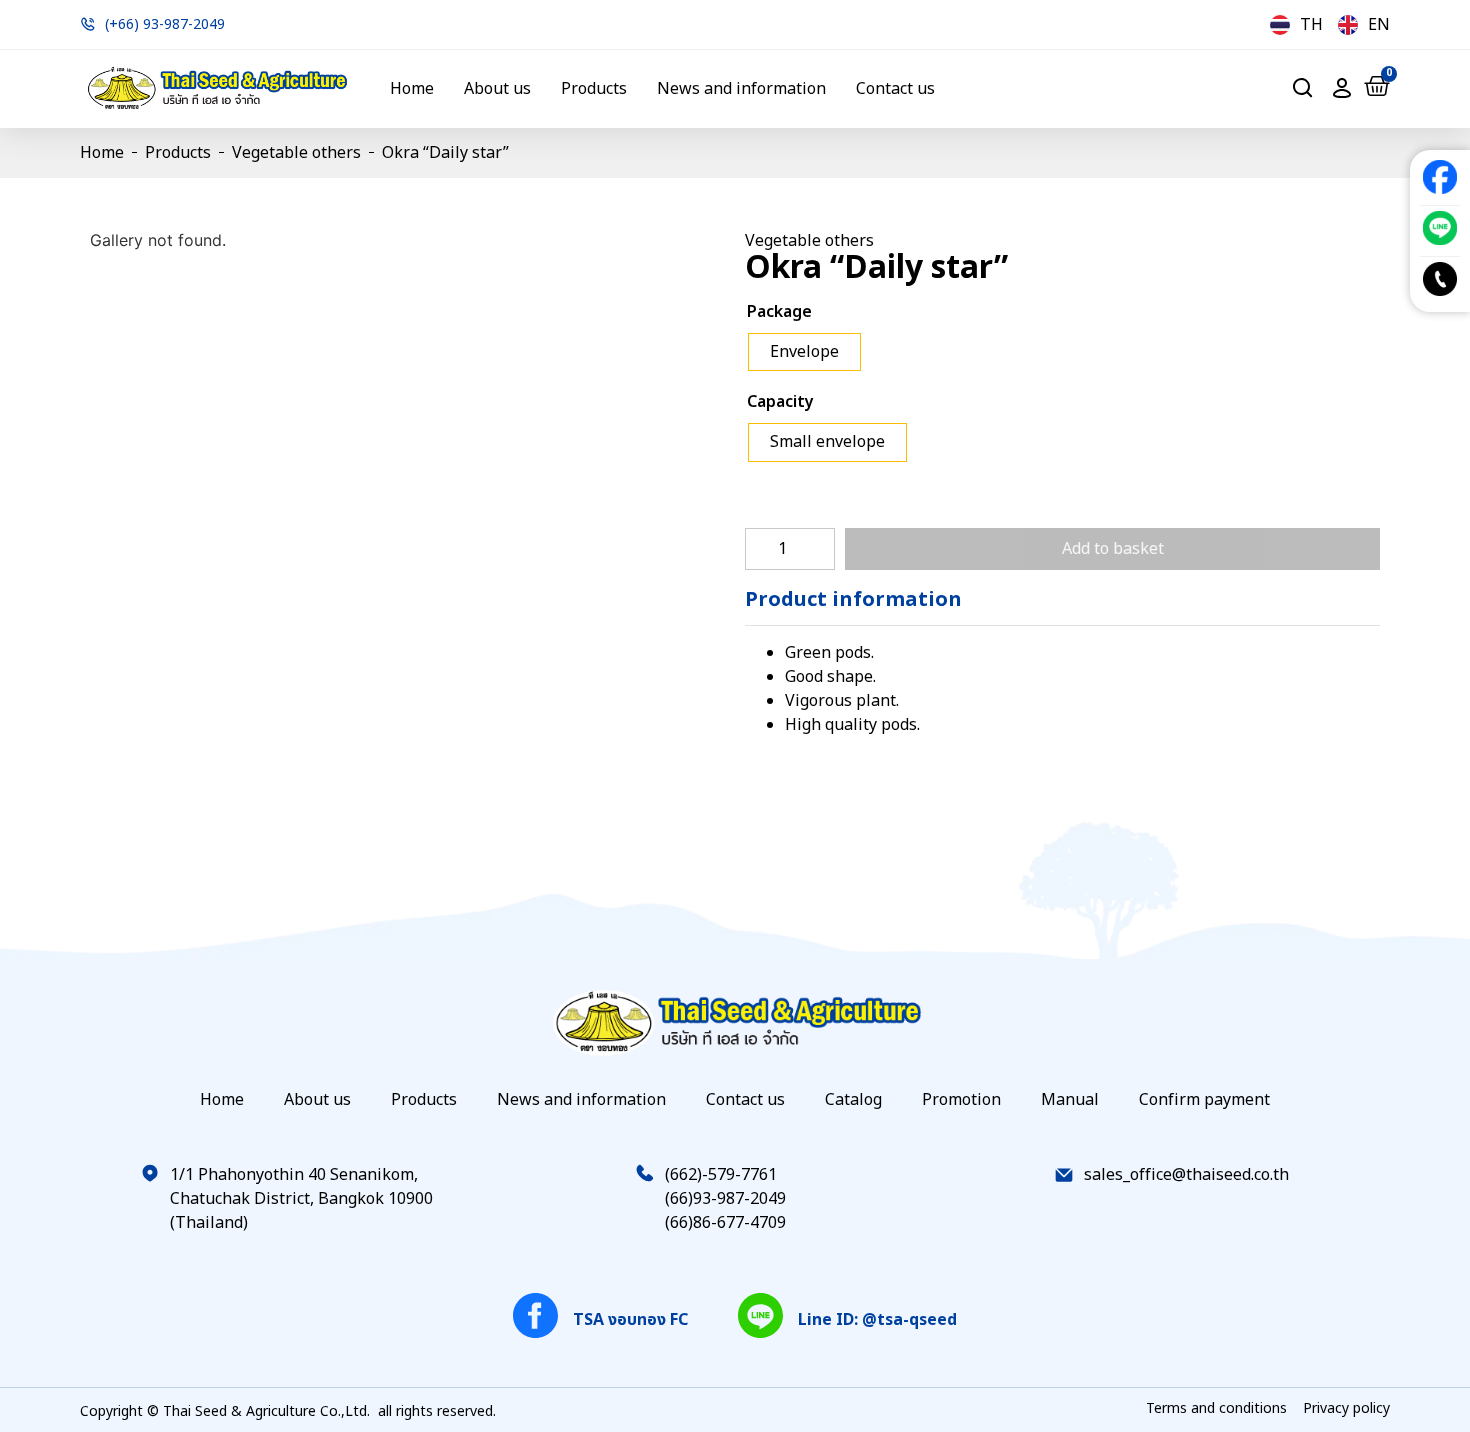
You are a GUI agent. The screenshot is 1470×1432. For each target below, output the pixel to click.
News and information (741, 89)
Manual (1070, 1100)
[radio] (804, 352)
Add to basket (1113, 549)
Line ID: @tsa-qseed (877, 1320)
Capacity (780, 402)
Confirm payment (1204, 1100)
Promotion (961, 1100)
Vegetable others (296, 153)
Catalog (853, 1100)
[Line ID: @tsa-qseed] (760, 1315)
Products (594, 89)
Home (412, 89)
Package (779, 312)
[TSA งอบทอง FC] (535, 1315)
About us (497, 89)
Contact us (895, 89)
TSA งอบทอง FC (630, 1320)
